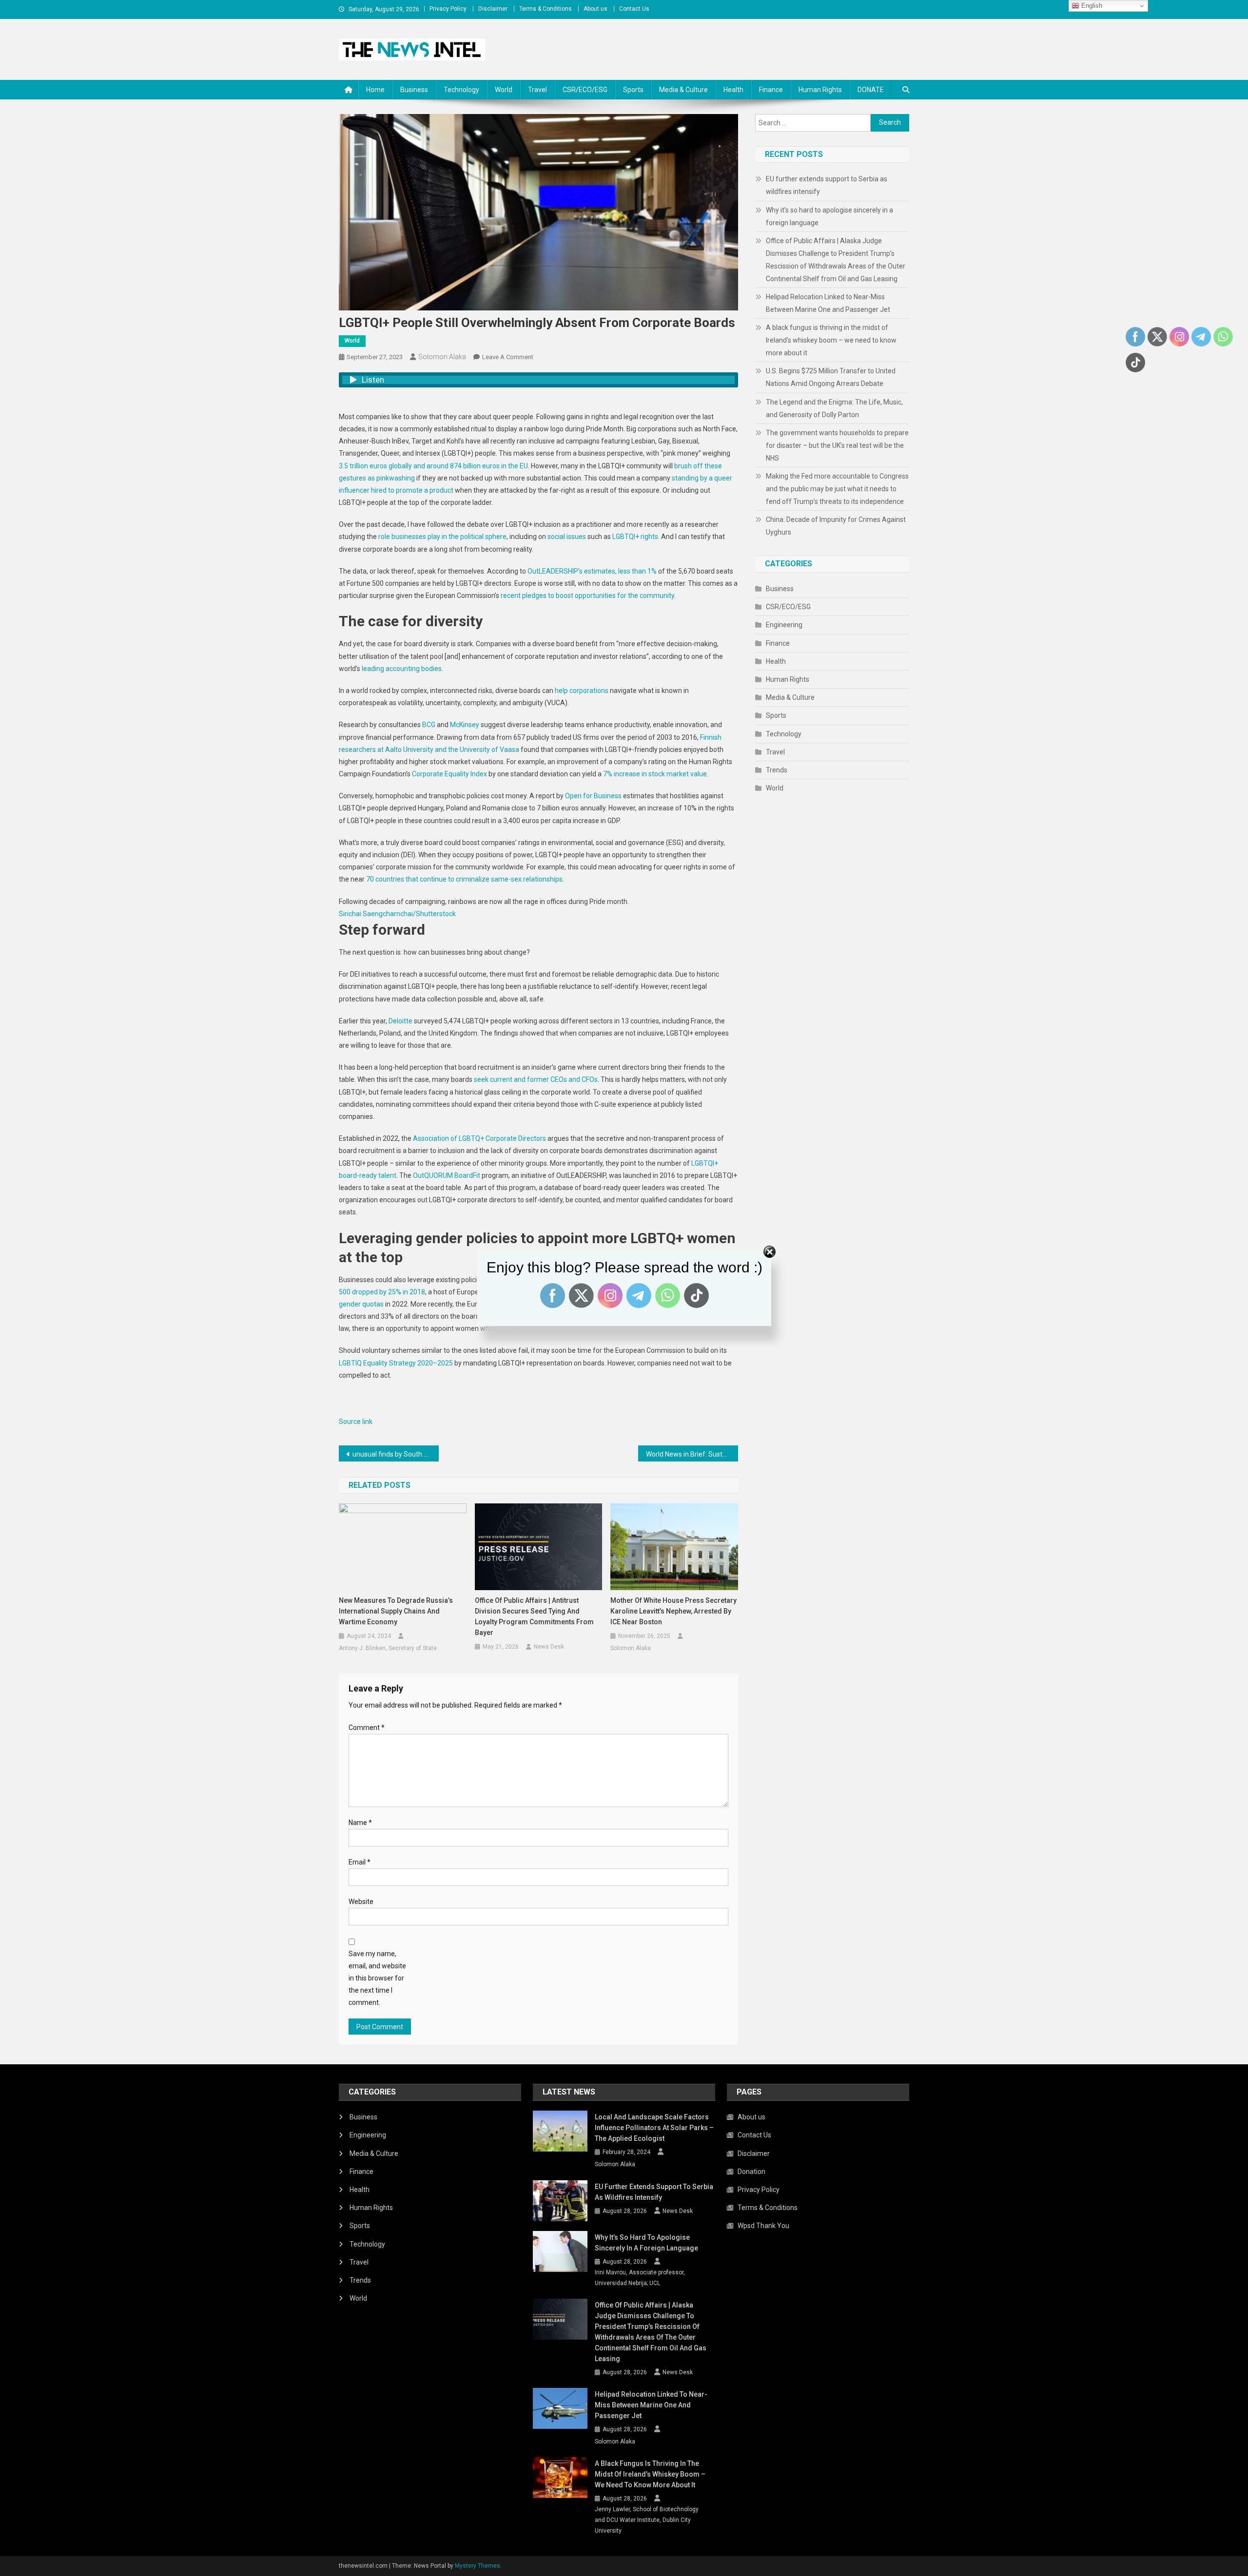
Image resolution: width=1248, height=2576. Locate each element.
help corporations (582, 691)
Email (360, 1862)
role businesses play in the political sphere (442, 537)
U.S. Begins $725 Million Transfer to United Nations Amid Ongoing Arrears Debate (831, 377)
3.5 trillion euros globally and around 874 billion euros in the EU (433, 466)
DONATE (871, 90)
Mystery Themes (478, 2566)
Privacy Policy (448, 9)
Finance (771, 90)
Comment (367, 1728)
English (1091, 6)
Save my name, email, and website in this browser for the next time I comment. (377, 1978)
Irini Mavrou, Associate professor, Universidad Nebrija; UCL (640, 2278)
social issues (567, 537)
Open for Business (593, 796)
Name (360, 1823)
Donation (751, 2172)
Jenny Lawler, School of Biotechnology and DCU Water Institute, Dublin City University (647, 2520)
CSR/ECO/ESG (585, 90)
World (504, 90)
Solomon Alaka (442, 357)
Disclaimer (493, 9)
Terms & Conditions (546, 9)
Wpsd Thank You (763, 2226)
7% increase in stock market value (655, 774)
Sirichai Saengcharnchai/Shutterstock (397, 914)
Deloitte (400, 1021)
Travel (537, 90)
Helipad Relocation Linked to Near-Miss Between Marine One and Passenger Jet (828, 303)
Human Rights (820, 90)
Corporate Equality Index (449, 774)
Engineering (784, 625)
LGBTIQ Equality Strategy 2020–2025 (396, 1363)
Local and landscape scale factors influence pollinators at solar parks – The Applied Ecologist (654, 2128)
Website (361, 1902)
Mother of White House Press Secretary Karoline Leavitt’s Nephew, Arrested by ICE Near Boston (673, 1611)
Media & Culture (683, 90)
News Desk (549, 1647)
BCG (429, 725)
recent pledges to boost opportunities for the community (587, 596)
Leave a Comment (508, 357)
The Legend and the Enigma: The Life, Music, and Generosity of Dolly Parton (834, 408)
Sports (633, 90)
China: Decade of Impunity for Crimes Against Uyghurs (836, 526)
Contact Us (634, 9)
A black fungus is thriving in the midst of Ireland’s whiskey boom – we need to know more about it (831, 340)
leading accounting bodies (402, 669)
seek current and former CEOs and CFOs (536, 1079)
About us (595, 9)
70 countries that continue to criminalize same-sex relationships (464, 879)
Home (375, 90)
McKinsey (465, 725)
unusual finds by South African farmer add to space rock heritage (396, 1454)
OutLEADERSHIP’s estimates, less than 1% (592, 571)
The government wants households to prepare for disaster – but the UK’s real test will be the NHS (837, 445)
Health (733, 90)
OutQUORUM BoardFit (447, 1175)
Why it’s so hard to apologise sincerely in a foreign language (829, 216)
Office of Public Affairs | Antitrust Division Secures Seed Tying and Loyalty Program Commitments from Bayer (534, 1616)
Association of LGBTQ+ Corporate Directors (479, 1138)
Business (414, 90)
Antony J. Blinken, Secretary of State (388, 1648)
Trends (777, 770)
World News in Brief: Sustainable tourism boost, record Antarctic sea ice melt (692, 1454)
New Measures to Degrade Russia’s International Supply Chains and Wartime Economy (396, 1611)
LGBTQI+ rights (635, 537)
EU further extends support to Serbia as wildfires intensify (827, 185)
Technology (461, 90)
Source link (356, 1422)
